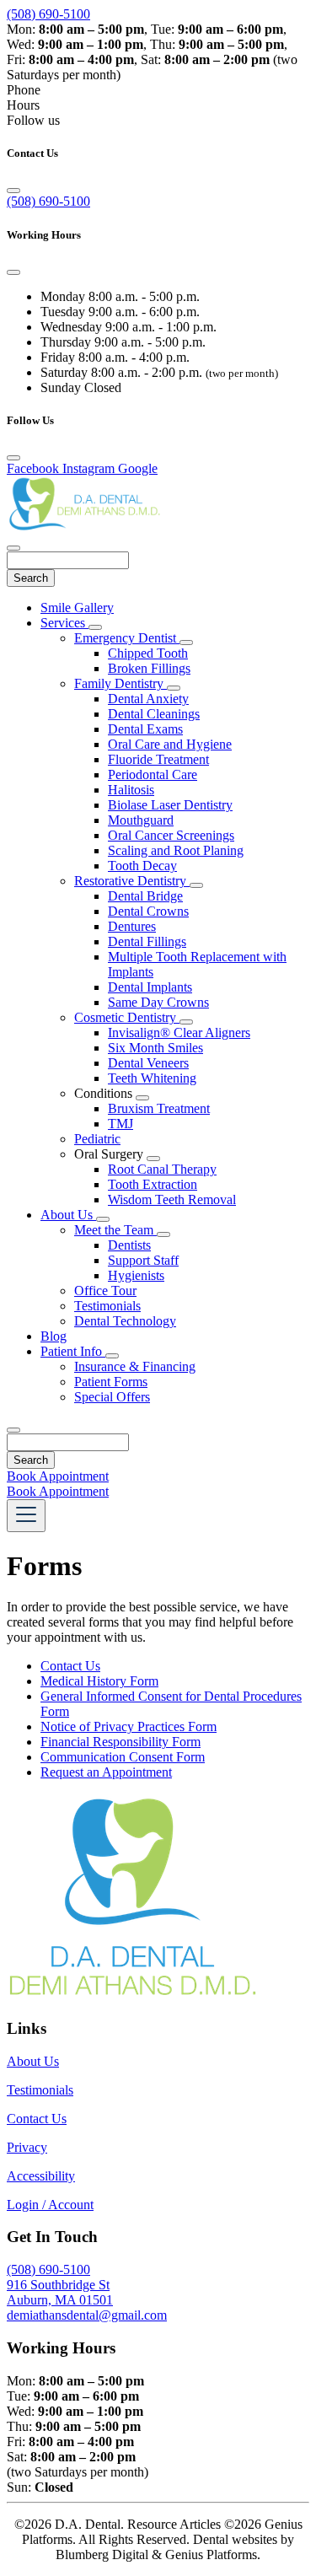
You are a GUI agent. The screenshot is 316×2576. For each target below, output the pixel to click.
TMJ (121, 1124)
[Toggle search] (13, 1430)
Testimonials (107, 1306)
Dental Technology (125, 1321)
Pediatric (97, 1139)
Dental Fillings (147, 941)
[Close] (13, 191)
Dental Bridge (145, 896)
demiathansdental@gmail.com (87, 2315)
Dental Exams (145, 729)
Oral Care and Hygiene (170, 744)
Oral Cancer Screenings (171, 835)
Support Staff (143, 1260)
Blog (54, 1336)
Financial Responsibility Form (121, 1742)
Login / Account (50, 2205)
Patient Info (73, 1351)
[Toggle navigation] (26, 1516)
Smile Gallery (77, 608)
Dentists (129, 1245)
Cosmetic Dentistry (127, 1017)
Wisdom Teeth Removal (172, 1199)
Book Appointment (58, 1476)
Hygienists (136, 1275)
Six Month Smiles (155, 1048)
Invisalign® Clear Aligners (179, 1033)
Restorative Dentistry (132, 881)
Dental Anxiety (148, 699)
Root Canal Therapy (162, 1169)
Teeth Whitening (152, 1078)
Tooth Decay (142, 866)
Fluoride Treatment (158, 759)
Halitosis (131, 790)
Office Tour (105, 1291)
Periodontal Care (153, 774)
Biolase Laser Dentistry (170, 805)
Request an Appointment (106, 1772)
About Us (68, 1215)
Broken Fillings (149, 668)
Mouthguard (141, 820)
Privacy (27, 2147)
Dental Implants (150, 987)
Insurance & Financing (135, 1366)
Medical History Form (99, 1681)
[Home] (91, 528)
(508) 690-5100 (48, 14)
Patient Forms (111, 1382)
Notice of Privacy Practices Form (129, 1726)
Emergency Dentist (127, 638)
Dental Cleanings (154, 714)
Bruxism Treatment (159, 1108)
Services (64, 623)
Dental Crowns (148, 911)
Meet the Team (115, 1230)
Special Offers (112, 1397)
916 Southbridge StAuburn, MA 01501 (60, 2292)
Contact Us (70, 1666)
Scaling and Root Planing (176, 850)
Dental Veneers (148, 1063)
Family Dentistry (121, 683)
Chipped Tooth (148, 653)
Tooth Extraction (153, 1184)
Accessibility (41, 2176)
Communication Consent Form (123, 1757)
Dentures (132, 926)
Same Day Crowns (158, 1002)
